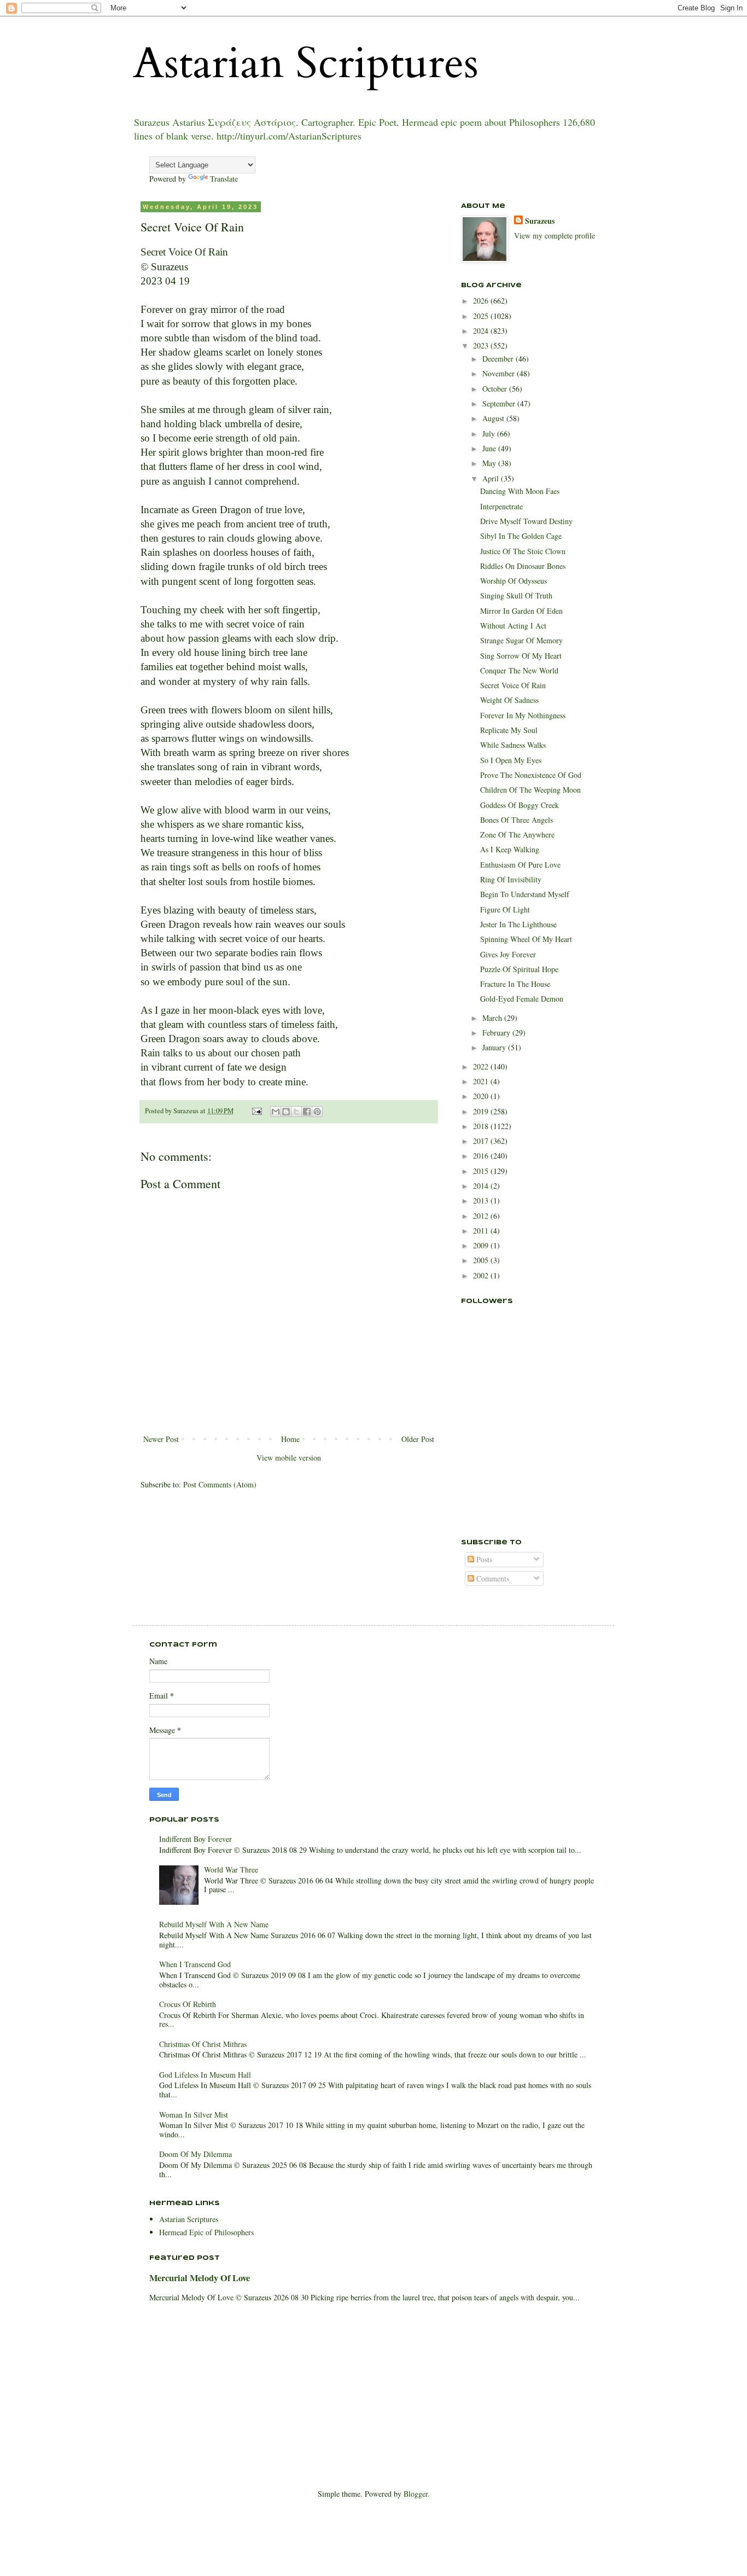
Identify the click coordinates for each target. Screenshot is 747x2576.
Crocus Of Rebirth (188, 2004)
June (490, 448)
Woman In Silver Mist (194, 2115)
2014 (482, 1186)
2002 (482, 1275)
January (495, 1047)
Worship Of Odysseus (513, 581)
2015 (482, 1171)
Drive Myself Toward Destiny (526, 521)
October (496, 389)
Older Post (418, 1439)
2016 (482, 1156)
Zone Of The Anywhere (517, 835)
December (499, 359)
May (490, 463)
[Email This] (276, 1112)
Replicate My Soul (509, 730)
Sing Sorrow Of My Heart (521, 656)
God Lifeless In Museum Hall (205, 2075)
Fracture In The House (515, 984)
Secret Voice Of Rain (513, 685)
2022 (482, 1066)
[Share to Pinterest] (317, 1112)
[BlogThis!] (286, 1112)
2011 (482, 1231)
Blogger (416, 2494)
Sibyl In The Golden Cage (521, 536)
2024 (482, 331)
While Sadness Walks (513, 745)
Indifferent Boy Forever (195, 1839)
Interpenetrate (501, 506)
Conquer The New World (519, 670)
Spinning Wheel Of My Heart (526, 939)
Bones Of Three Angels (517, 820)
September (500, 403)
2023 (482, 345)
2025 (482, 316)
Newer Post (161, 1439)
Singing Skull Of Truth (516, 595)
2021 (482, 1081)
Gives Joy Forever (508, 954)
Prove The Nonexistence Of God (531, 775)
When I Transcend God (195, 1964)
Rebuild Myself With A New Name (214, 1924)
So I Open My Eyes (511, 760)
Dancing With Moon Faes (520, 491)
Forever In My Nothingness (523, 715)
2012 (482, 1216)
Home (290, 1439)
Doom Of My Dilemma (195, 2154)
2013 (482, 1200)
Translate (224, 179)
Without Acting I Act (513, 626)
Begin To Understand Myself (525, 894)
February (497, 1033)
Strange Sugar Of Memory (521, 640)
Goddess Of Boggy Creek (520, 805)
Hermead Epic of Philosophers (206, 2232)
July (490, 434)
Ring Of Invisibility (511, 879)
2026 (482, 301)
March (493, 1018)
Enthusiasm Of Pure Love (520, 865)
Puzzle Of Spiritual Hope (519, 969)
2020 (482, 1096)
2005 (482, 1260)
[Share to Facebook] (307, 1112)
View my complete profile (555, 235)
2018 (482, 1126)
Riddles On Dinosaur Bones (523, 566)
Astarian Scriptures (306, 63)
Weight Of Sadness (509, 700)
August (494, 418)
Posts (483, 1559)
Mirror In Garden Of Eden (521, 611)
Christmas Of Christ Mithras (203, 2044)
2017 (482, 1141)
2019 (482, 1111)
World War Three (231, 1870)
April (492, 478)
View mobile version (289, 1458)
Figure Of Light (505, 909)
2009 (482, 1245)
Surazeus (540, 221)
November (500, 373)
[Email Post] (256, 1111)
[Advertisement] (516, 1467)
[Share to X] (296, 1112)
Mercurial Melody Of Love (200, 2278)
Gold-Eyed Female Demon (522, 999)
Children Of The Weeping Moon (530, 790)
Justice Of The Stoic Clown (523, 551)
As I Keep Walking (510, 849)
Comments (492, 1578)
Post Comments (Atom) (220, 1484)
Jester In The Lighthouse (518, 924)
